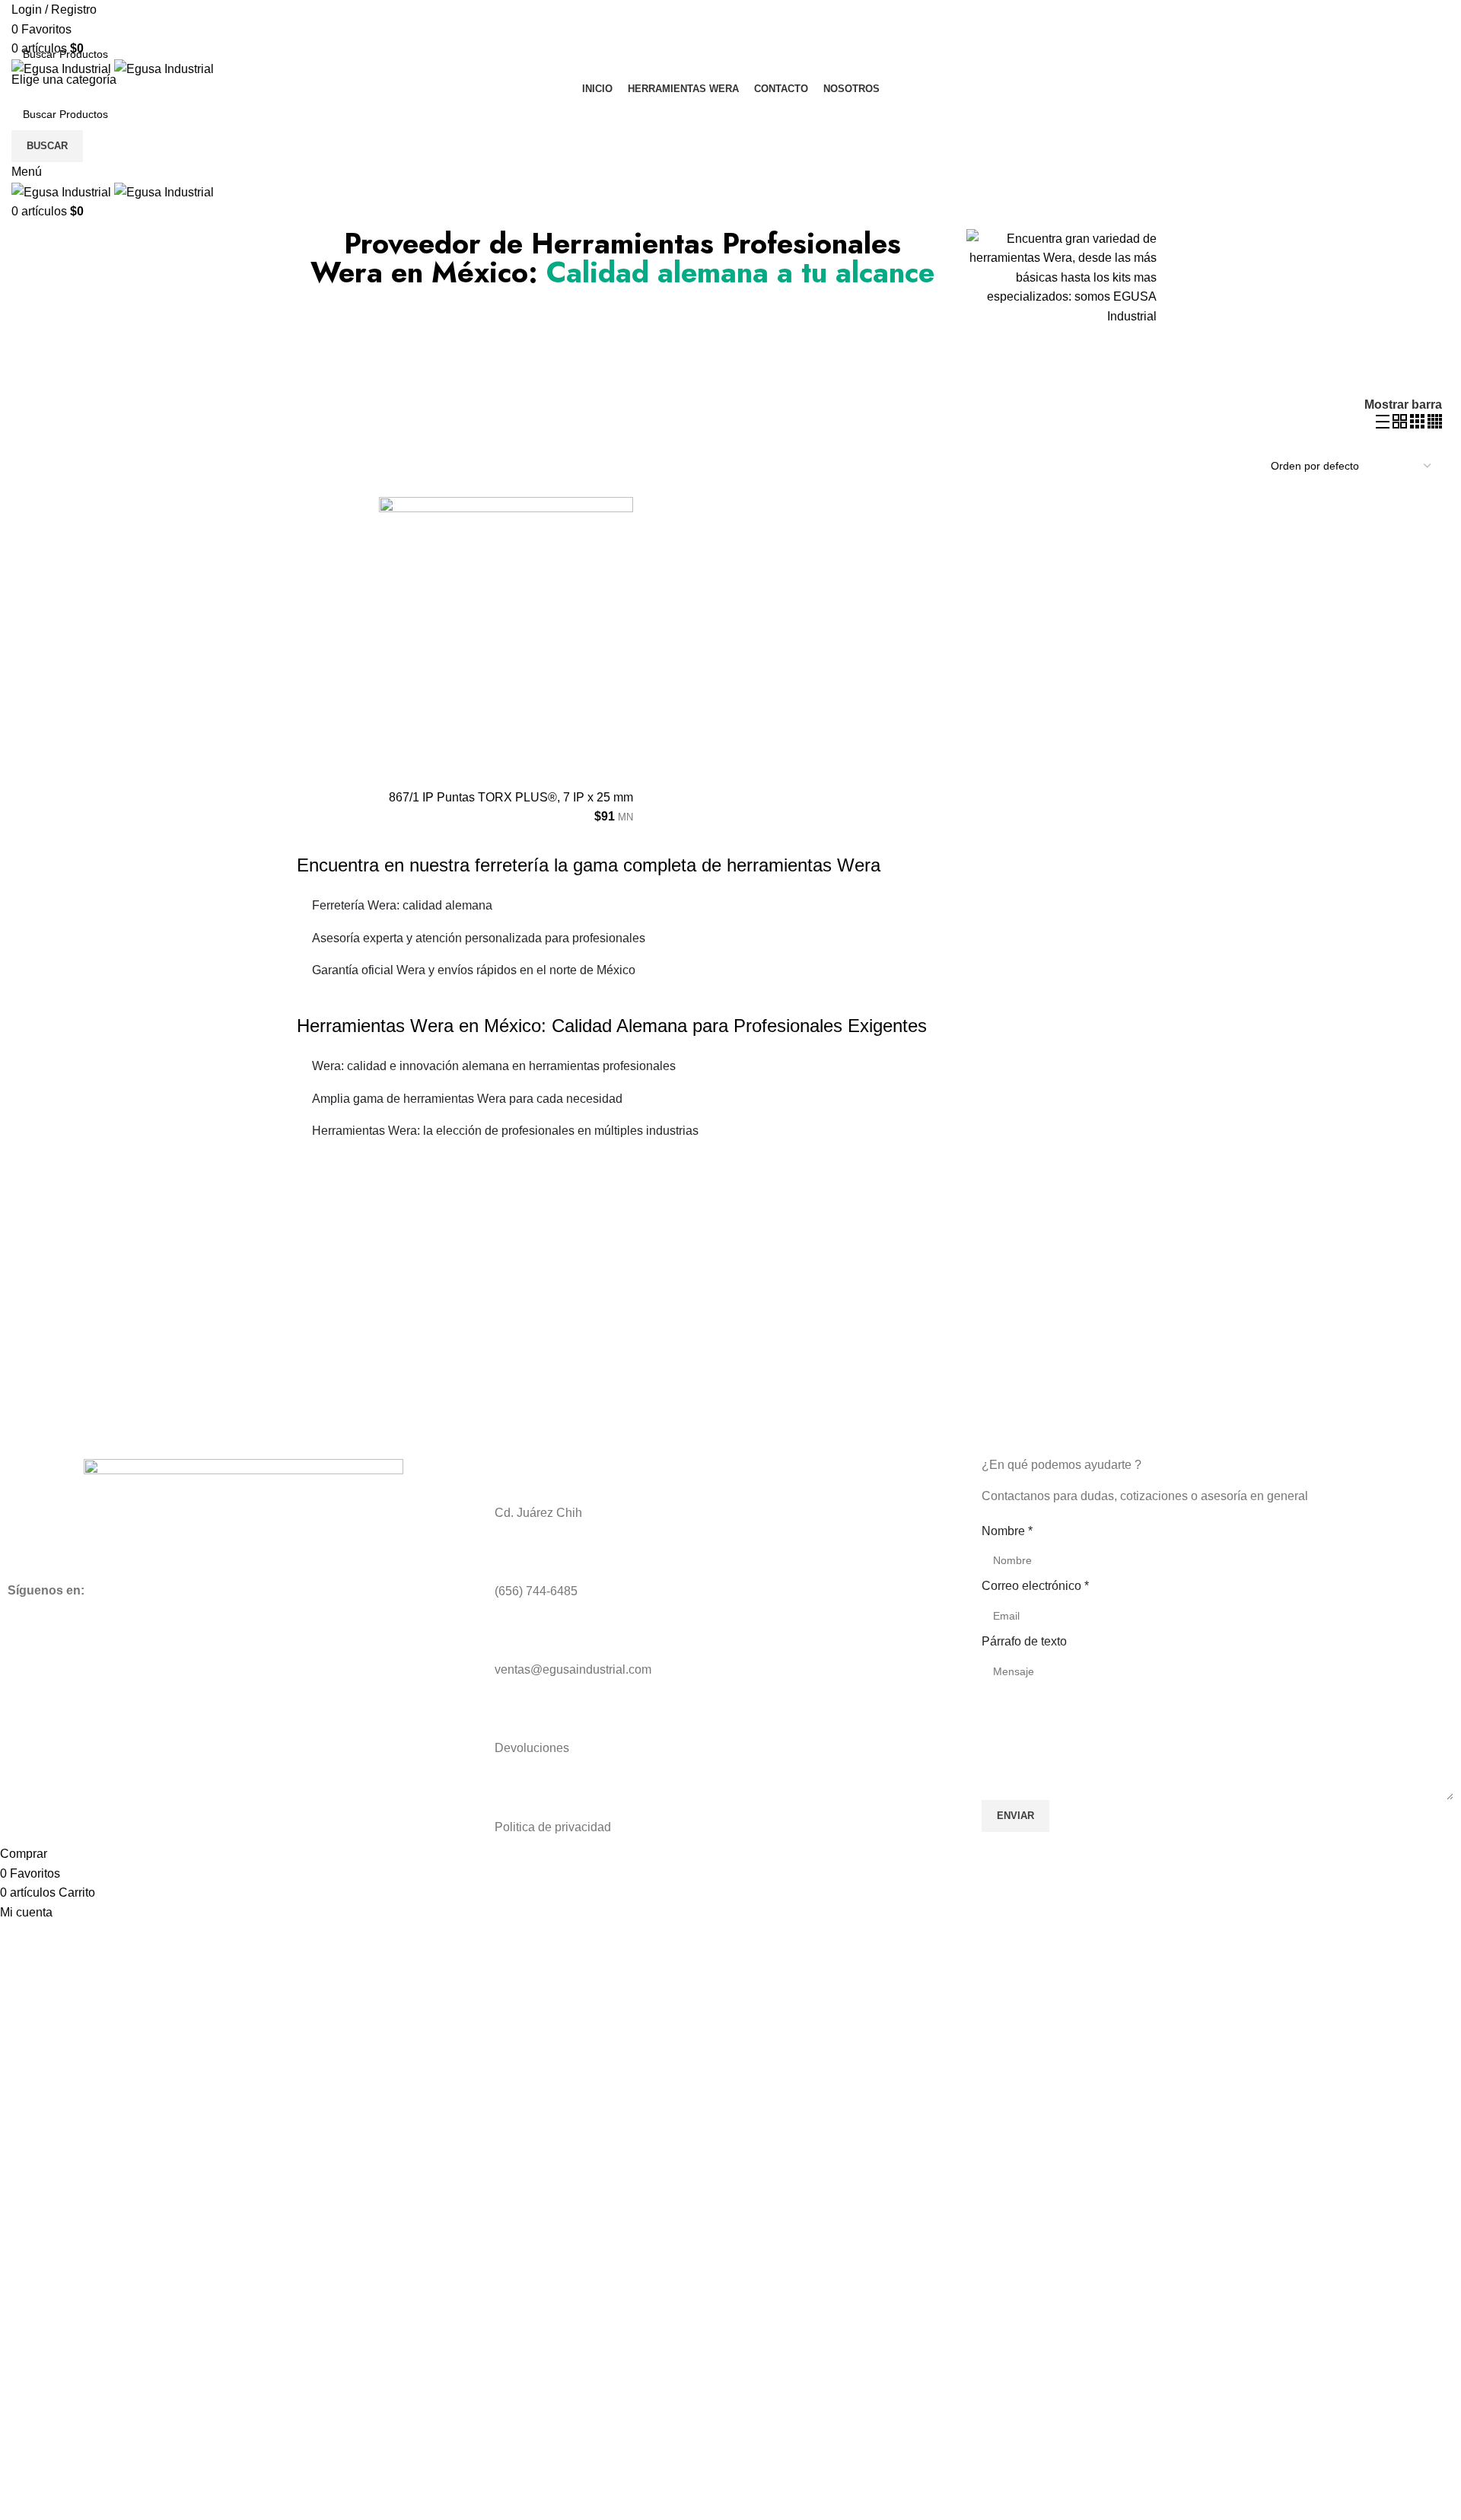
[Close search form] (19, 19)
